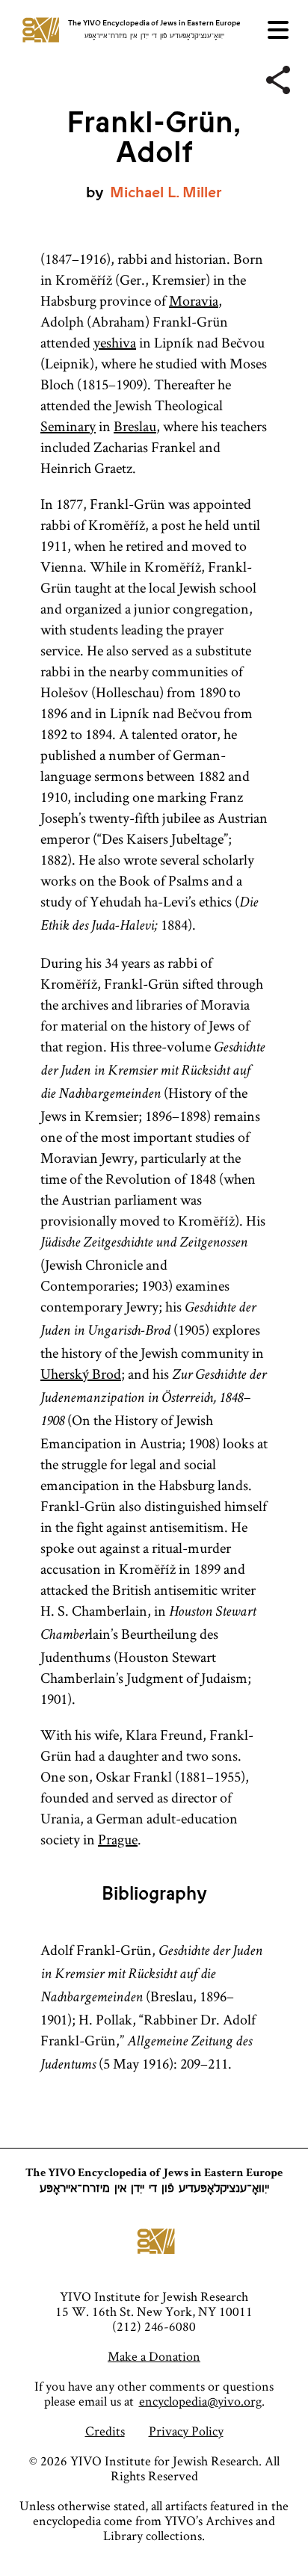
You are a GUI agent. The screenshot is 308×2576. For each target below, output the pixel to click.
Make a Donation (154, 2356)
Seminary (68, 426)
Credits (105, 2431)
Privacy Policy (186, 2431)
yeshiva (115, 342)
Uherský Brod (81, 1374)
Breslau (135, 426)
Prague (118, 1839)
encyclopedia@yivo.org (200, 2401)
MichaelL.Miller (166, 192)
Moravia (194, 300)
